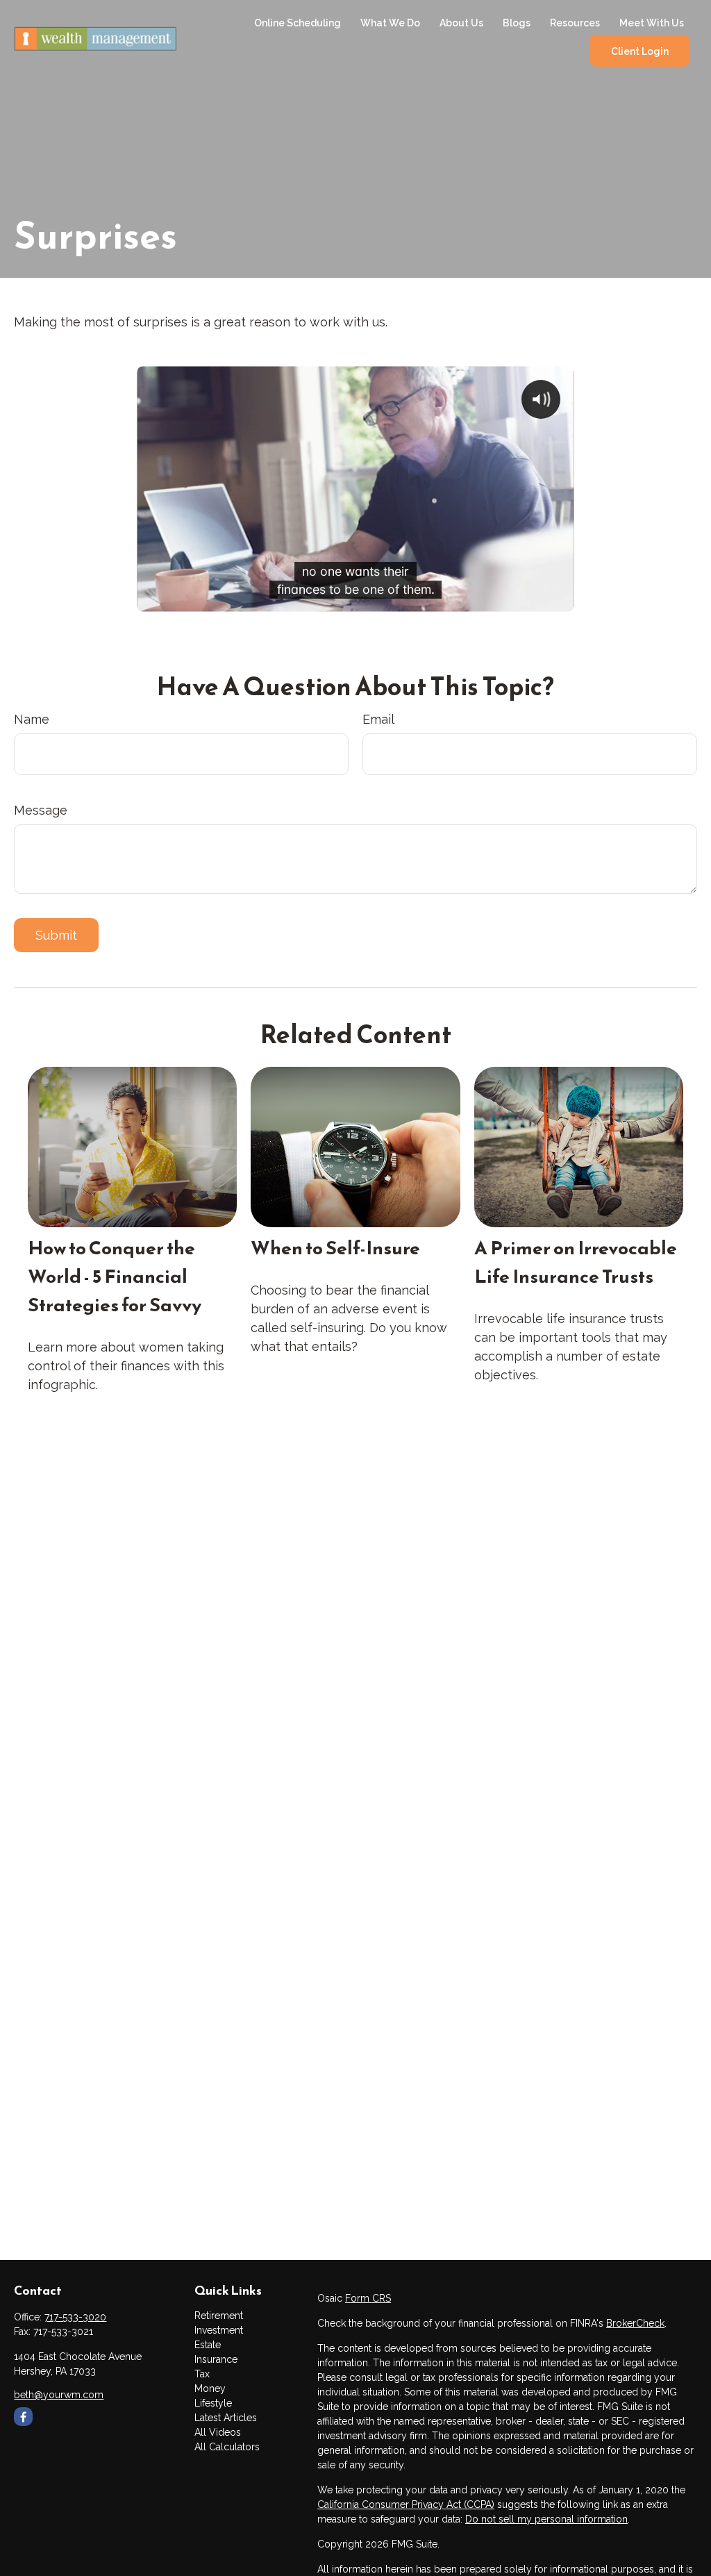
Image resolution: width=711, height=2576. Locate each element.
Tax (202, 2374)
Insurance (216, 2359)
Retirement (219, 2316)
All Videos (218, 2432)
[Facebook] (23, 2417)
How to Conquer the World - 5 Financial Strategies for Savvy (115, 1276)
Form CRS (368, 2298)
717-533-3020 (75, 2317)
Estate (208, 2345)
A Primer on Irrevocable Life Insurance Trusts (576, 1262)
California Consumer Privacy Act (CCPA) (406, 2504)
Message (41, 810)
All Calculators (227, 2447)
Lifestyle (213, 2403)
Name (32, 719)
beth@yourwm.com (59, 2395)
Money (210, 2388)
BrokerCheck (635, 2323)
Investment (219, 2330)
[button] (298, 23)
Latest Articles (226, 2418)
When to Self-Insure (335, 1248)
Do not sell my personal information (546, 2519)
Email (378, 719)
